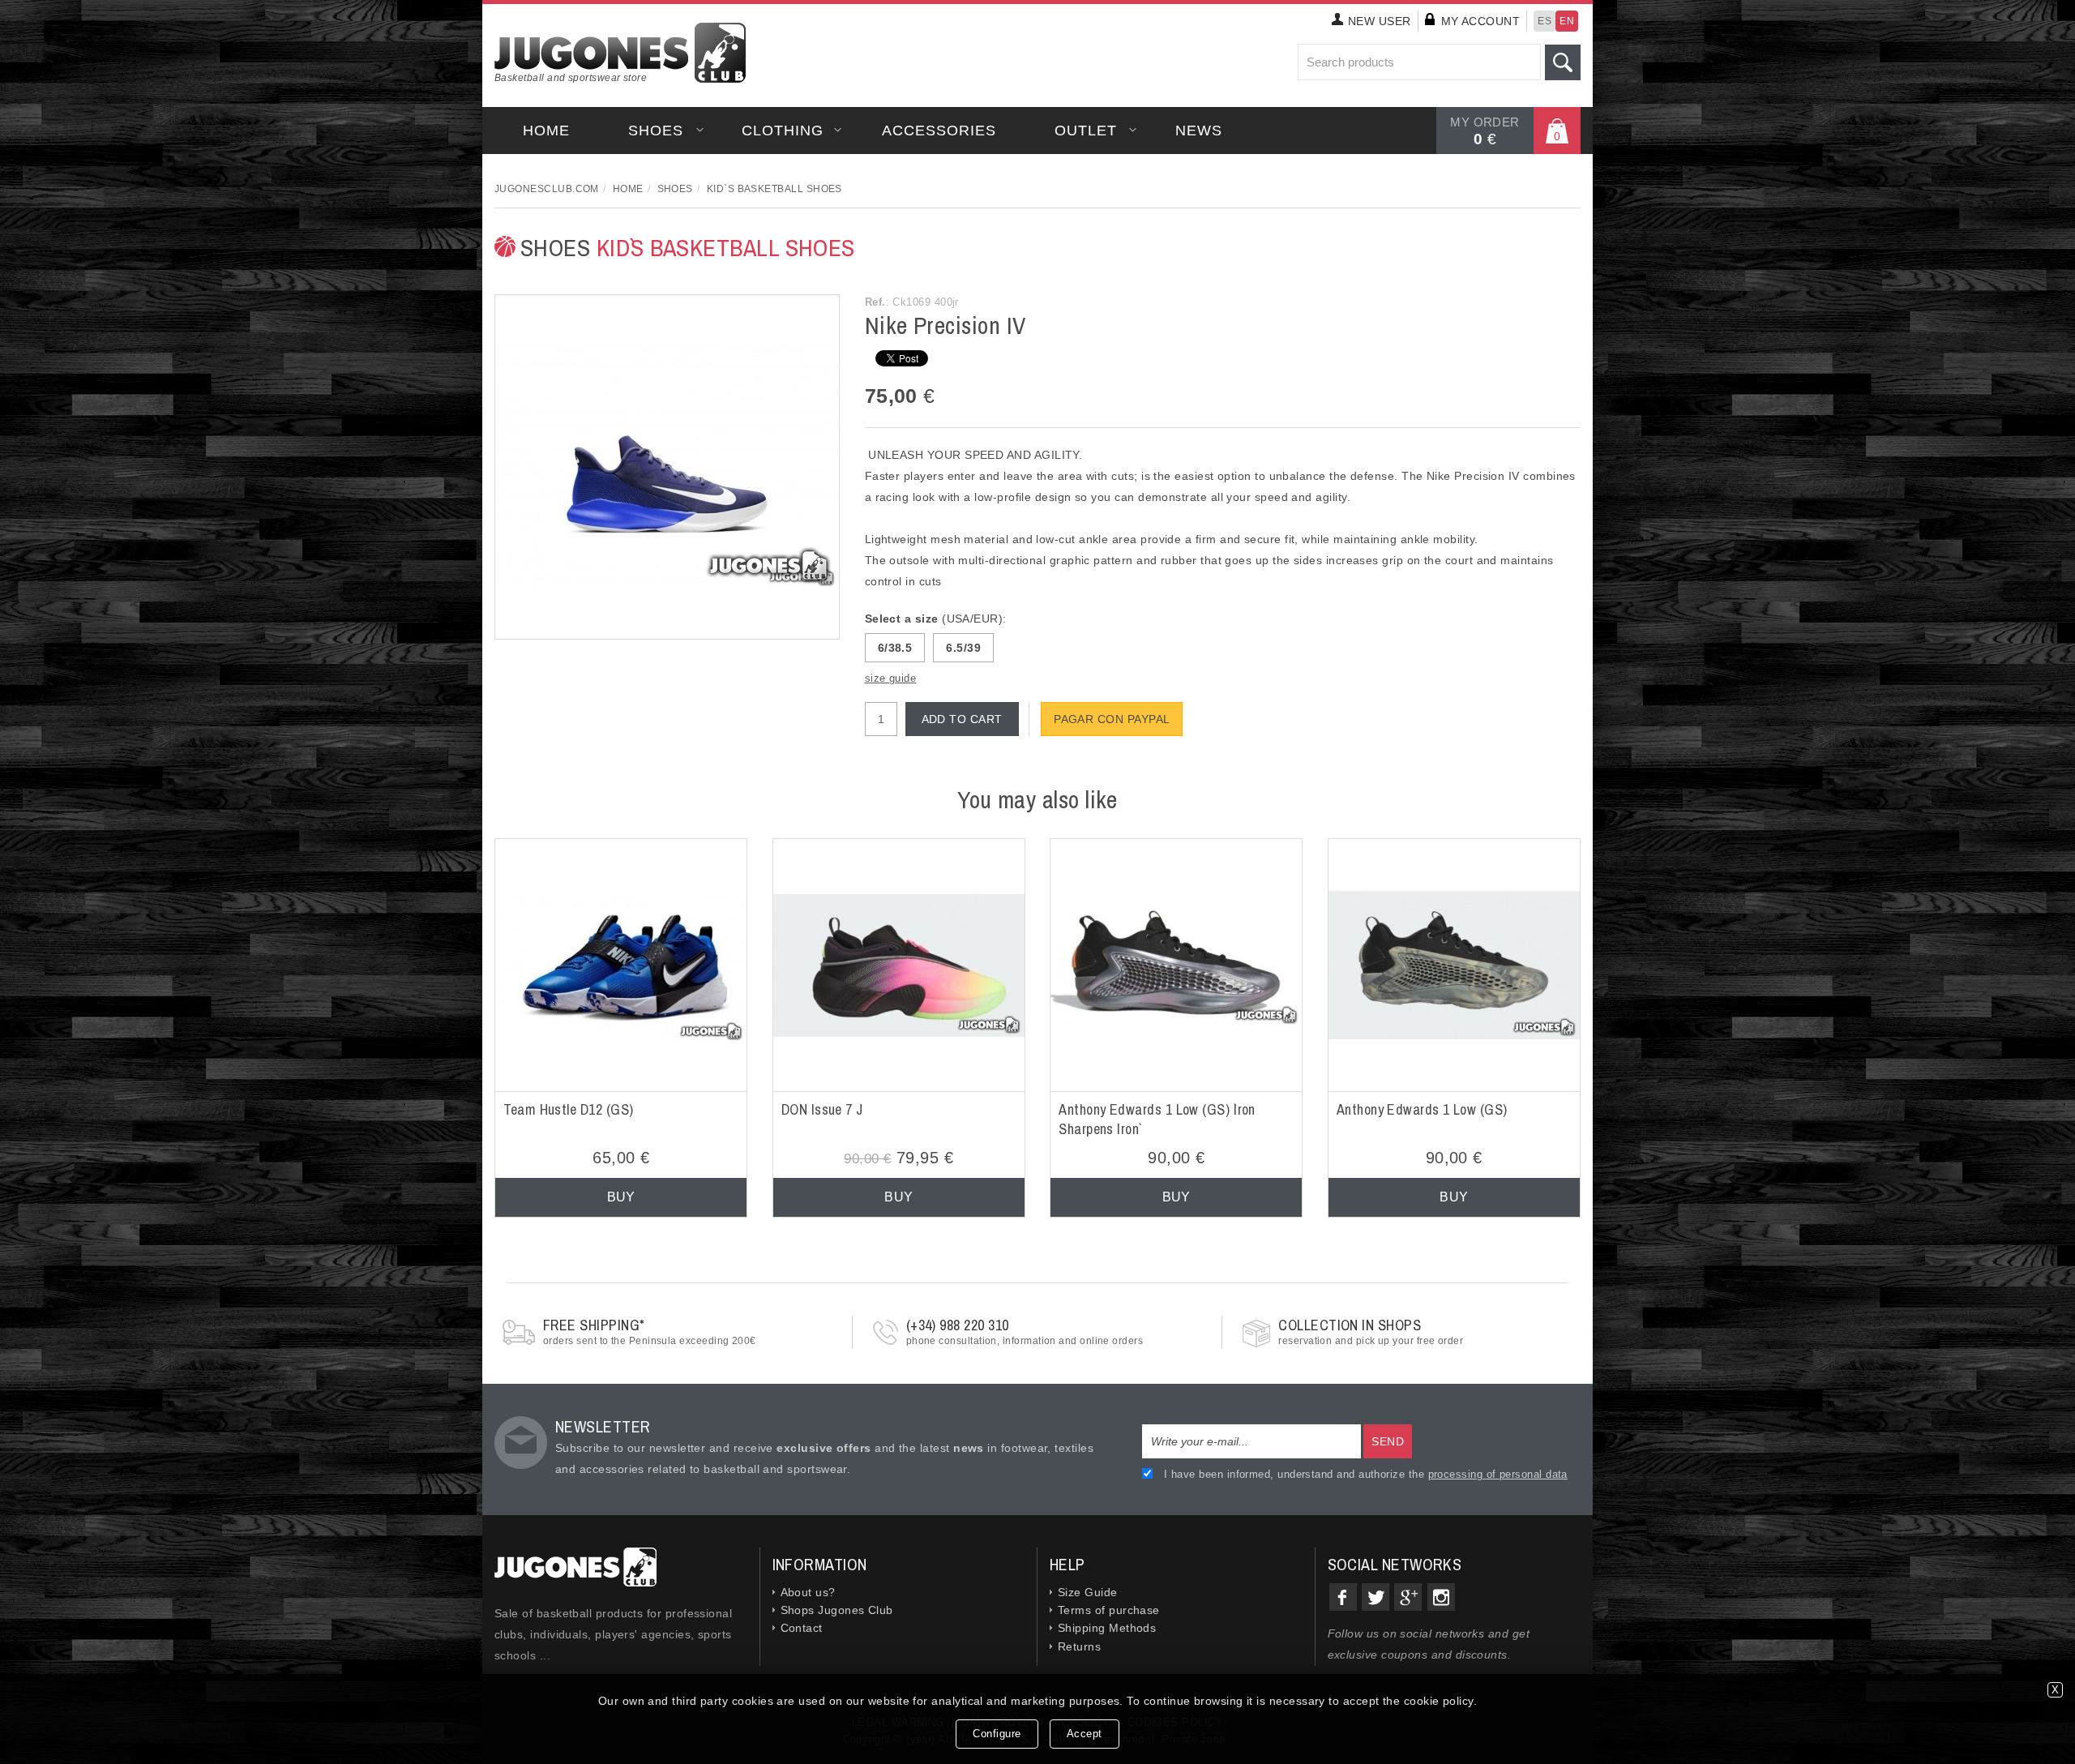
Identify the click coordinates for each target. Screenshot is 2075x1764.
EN (1567, 21)
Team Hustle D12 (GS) (568, 1109)
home (546, 131)
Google (1408, 1597)
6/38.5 (895, 648)
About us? (808, 1592)
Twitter (1375, 1597)
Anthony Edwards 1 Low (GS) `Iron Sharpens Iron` (1157, 1119)
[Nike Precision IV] (667, 466)
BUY (621, 1197)
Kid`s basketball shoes (774, 189)
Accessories (939, 131)
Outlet (1086, 131)
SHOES (688, 247)
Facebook (1343, 1597)
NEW (1380, 21)
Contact (802, 1628)
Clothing (783, 131)
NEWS (1199, 131)
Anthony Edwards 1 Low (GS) (1422, 1109)
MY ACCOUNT (1481, 21)
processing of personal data (1498, 1474)
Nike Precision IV (946, 325)
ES (1544, 21)
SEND (1388, 1441)
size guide (891, 678)
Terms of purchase (1109, 1610)
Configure (997, 1734)
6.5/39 (963, 648)
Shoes (656, 131)
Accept (1085, 1734)
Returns (1079, 1646)
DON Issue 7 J (822, 1109)
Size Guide (1088, 1592)
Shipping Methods (1107, 1628)
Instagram (1441, 1597)
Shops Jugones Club (837, 1610)
